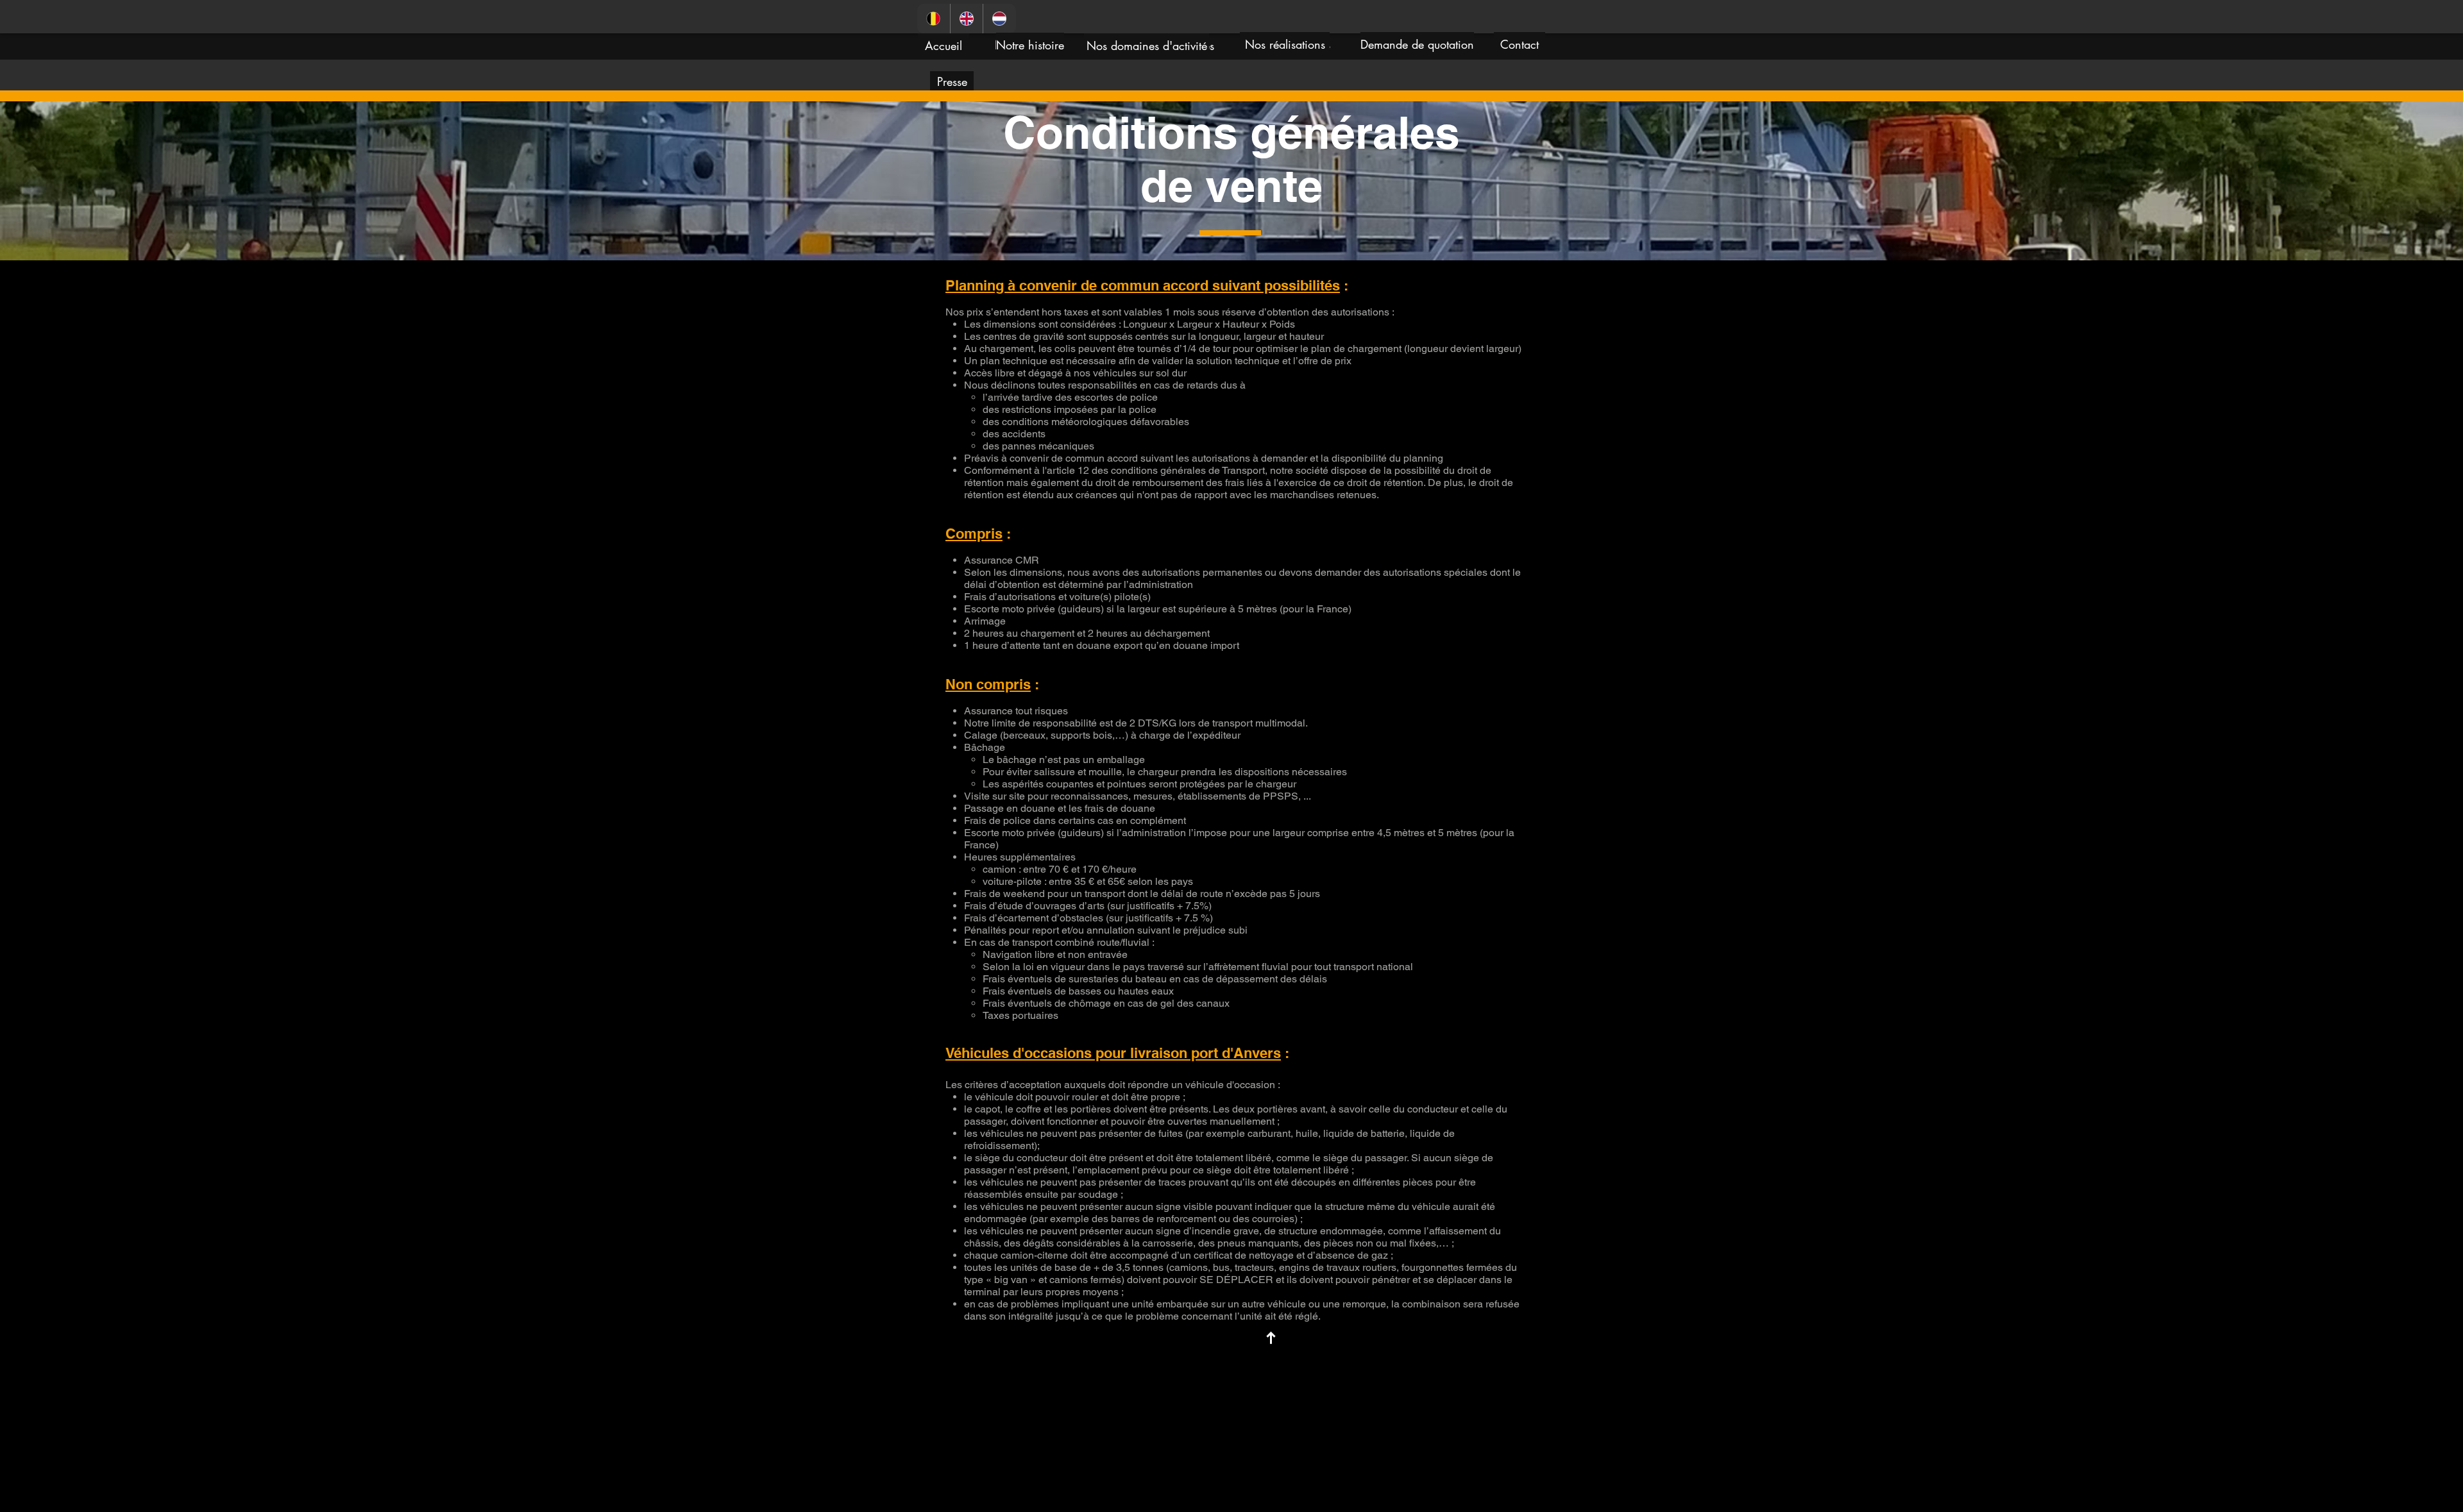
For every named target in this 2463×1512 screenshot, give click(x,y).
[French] (934, 19)
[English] (967, 19)
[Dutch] (999, 19)
